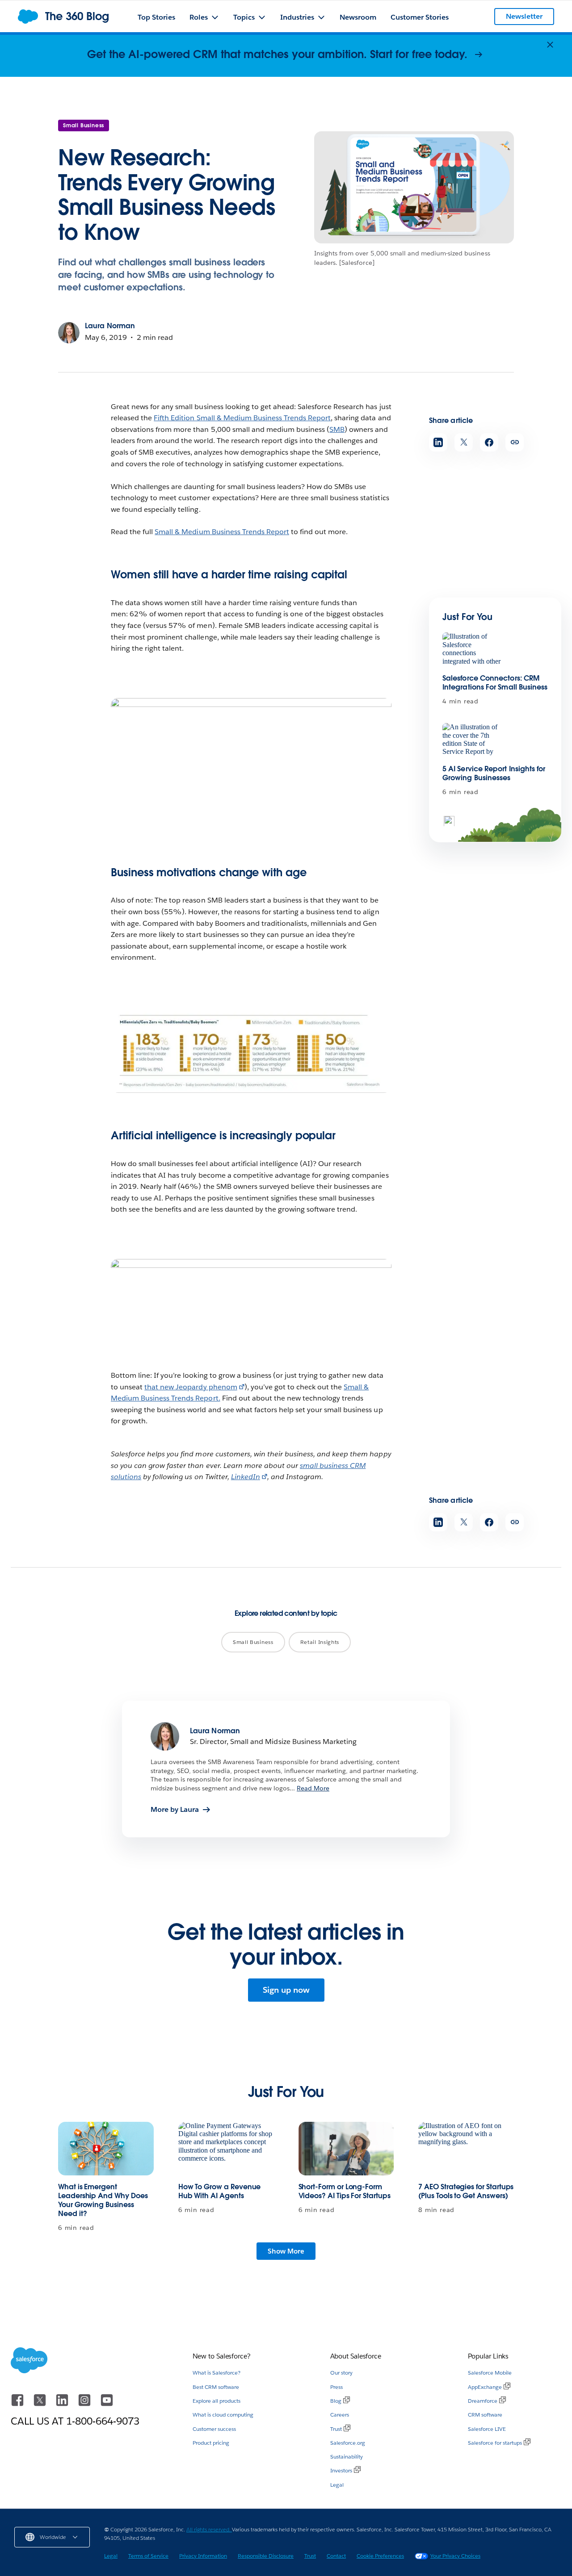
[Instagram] (85, 2404)
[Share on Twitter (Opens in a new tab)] (464, 442)
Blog (336, 2401)
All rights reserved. (209, 2529)
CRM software (485, 2415)
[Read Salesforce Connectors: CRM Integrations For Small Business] (473, 650)
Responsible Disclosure (266, 2556)
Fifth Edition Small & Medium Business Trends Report (242, 418)
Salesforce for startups (495, 2443)
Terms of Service (148, 2556)
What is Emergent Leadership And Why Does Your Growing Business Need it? (103, 2200)
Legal (337, 2485)
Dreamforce (483, 2401)
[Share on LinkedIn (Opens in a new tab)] (438, 442)
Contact (336, 2556)
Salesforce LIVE (487, 2429)
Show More (286, 2251)
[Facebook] (18, 2404)
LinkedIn (246, 1477)
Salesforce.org (348, 2443)
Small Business (84, 125)
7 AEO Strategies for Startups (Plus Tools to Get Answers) (466, 2191)
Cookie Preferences (380, 2556)
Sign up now (286, 1990)
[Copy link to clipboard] (515, 442)
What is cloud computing (223, 2415)
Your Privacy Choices (455, 2556)
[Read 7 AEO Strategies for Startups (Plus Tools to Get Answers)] (466, 2149)
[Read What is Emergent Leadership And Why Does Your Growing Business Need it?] (106, 2149)
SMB (337, 429)
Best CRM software (216, 2387)
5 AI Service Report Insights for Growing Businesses (494, 773)
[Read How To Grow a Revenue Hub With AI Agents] (226, 2149)
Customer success (214, 2429)
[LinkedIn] (63, 2404)
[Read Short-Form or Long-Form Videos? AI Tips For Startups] (346, 2149)
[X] (41, 2404)
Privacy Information (203, 2556)
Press (336, 2387)
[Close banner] (550, 45)
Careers (340, 2415)
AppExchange (485, 2387)
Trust (336, 2429)
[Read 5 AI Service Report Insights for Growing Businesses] (473, 740)
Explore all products (217, 2401)
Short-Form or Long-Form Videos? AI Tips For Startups (345, 2191)
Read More (313, 1788)
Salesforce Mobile (490, 2373)
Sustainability (347, 2457)
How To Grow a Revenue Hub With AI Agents (220, 2191)
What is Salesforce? (217, 2373)
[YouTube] (107, 2404)
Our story (341, 2373)
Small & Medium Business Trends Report (222, 532)
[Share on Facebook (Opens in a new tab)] (489, 442)
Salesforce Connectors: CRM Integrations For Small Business (495, 683)
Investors (341, 2470)
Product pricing (211, 2443)
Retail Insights (320, 1642)
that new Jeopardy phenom (191, 1387)
